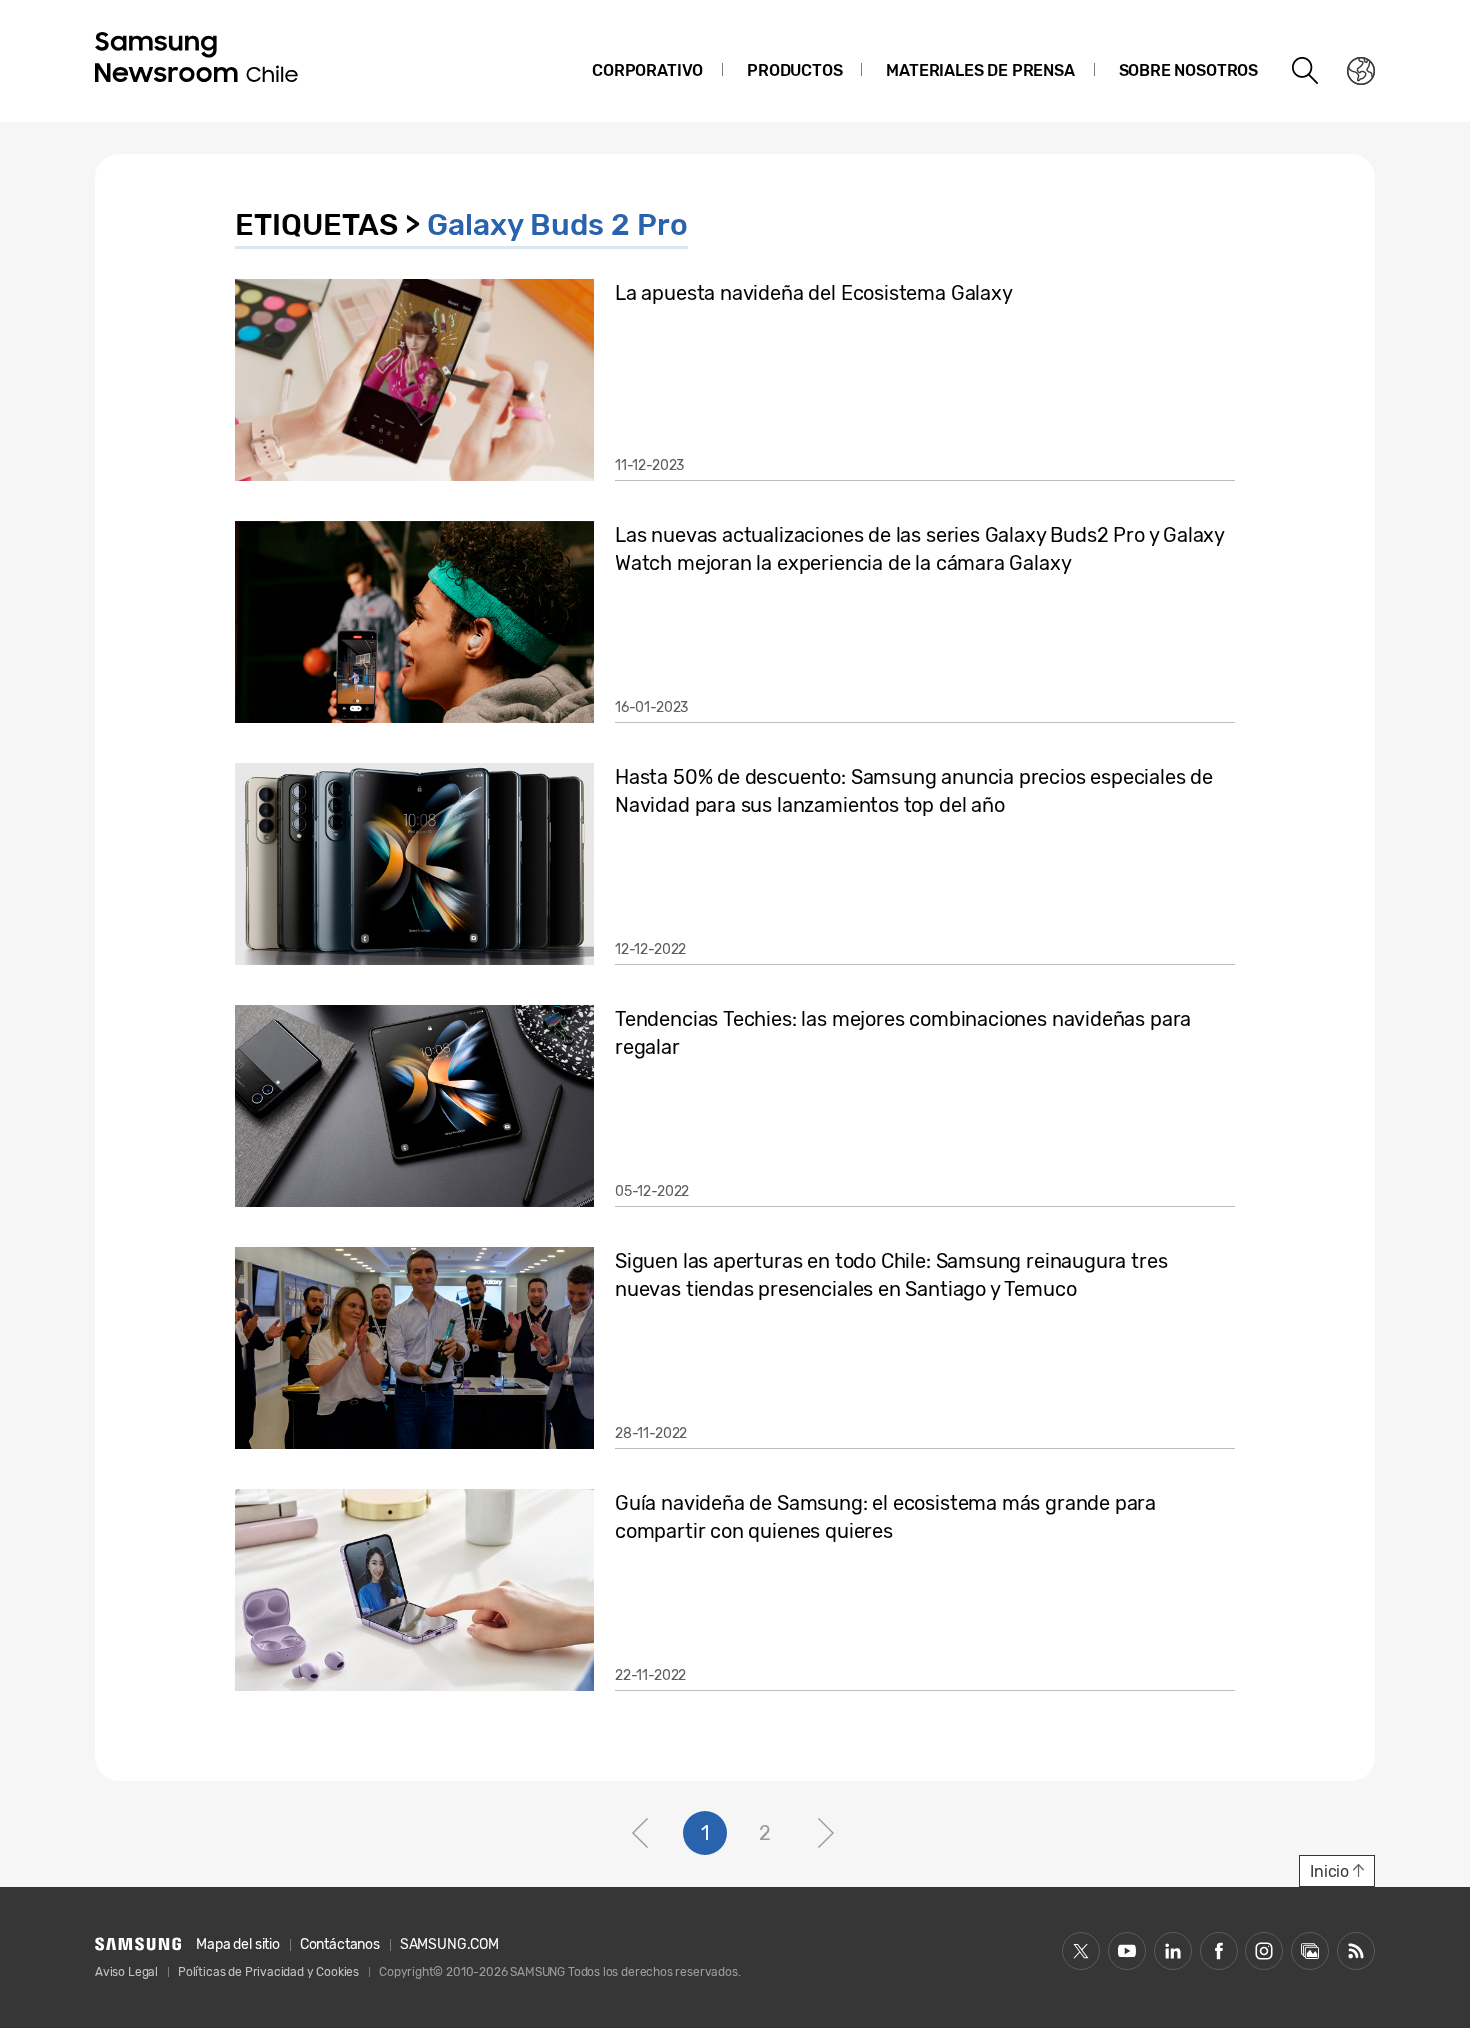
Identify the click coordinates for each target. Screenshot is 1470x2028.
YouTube (1127, 1951)
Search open (1306, 71)
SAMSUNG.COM (449, 1944)
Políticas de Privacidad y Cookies (268, 1972)
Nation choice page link (1361, 71)
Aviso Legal (126, 1972)
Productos (794, 70)
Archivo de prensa (1310, 1951)
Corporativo (647, 70)
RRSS (1356, 1951)
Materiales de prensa (980, 70)
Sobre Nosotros (1188, 70)
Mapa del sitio (237, 1944)
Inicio (1329, 1871)
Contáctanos (340, 1944)
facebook (1219, 1951)
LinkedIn (1173, 1951)
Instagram (1264, 1951)
